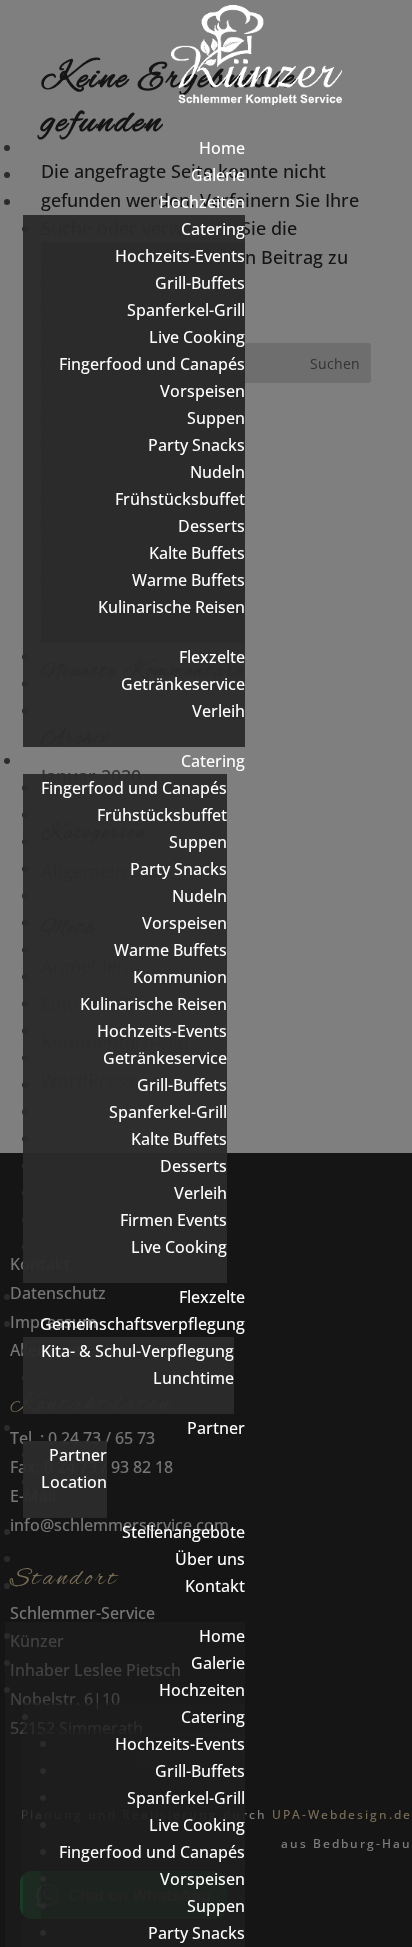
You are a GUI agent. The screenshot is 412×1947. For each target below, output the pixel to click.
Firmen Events (173, 1220)
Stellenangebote (183, 1532)
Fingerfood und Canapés (152, 364)
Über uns (210, 1559)
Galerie (218, 175)
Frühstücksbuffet (180, 499)
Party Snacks (196, 445)
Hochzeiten (202, 202)
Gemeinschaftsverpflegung (142, 1324)
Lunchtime (193, 1378)
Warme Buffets (188, 580)
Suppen (216, 418)
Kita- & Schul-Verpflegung (137, 1351)
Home (222, 148)
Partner (216, 1428)
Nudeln (217, 472)
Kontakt (215, 1586)
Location (74, 1482)
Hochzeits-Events (180, 256)
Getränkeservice (183, 684)
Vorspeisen (202, 391)
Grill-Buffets (200, 283)
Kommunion (180, 977)
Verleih (218, 711)
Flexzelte (212, 657)
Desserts (211, 526)
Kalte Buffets (197, 553)
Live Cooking (197, 337)
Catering (213, 229)
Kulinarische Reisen (171, 607)
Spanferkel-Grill (186, 310)
